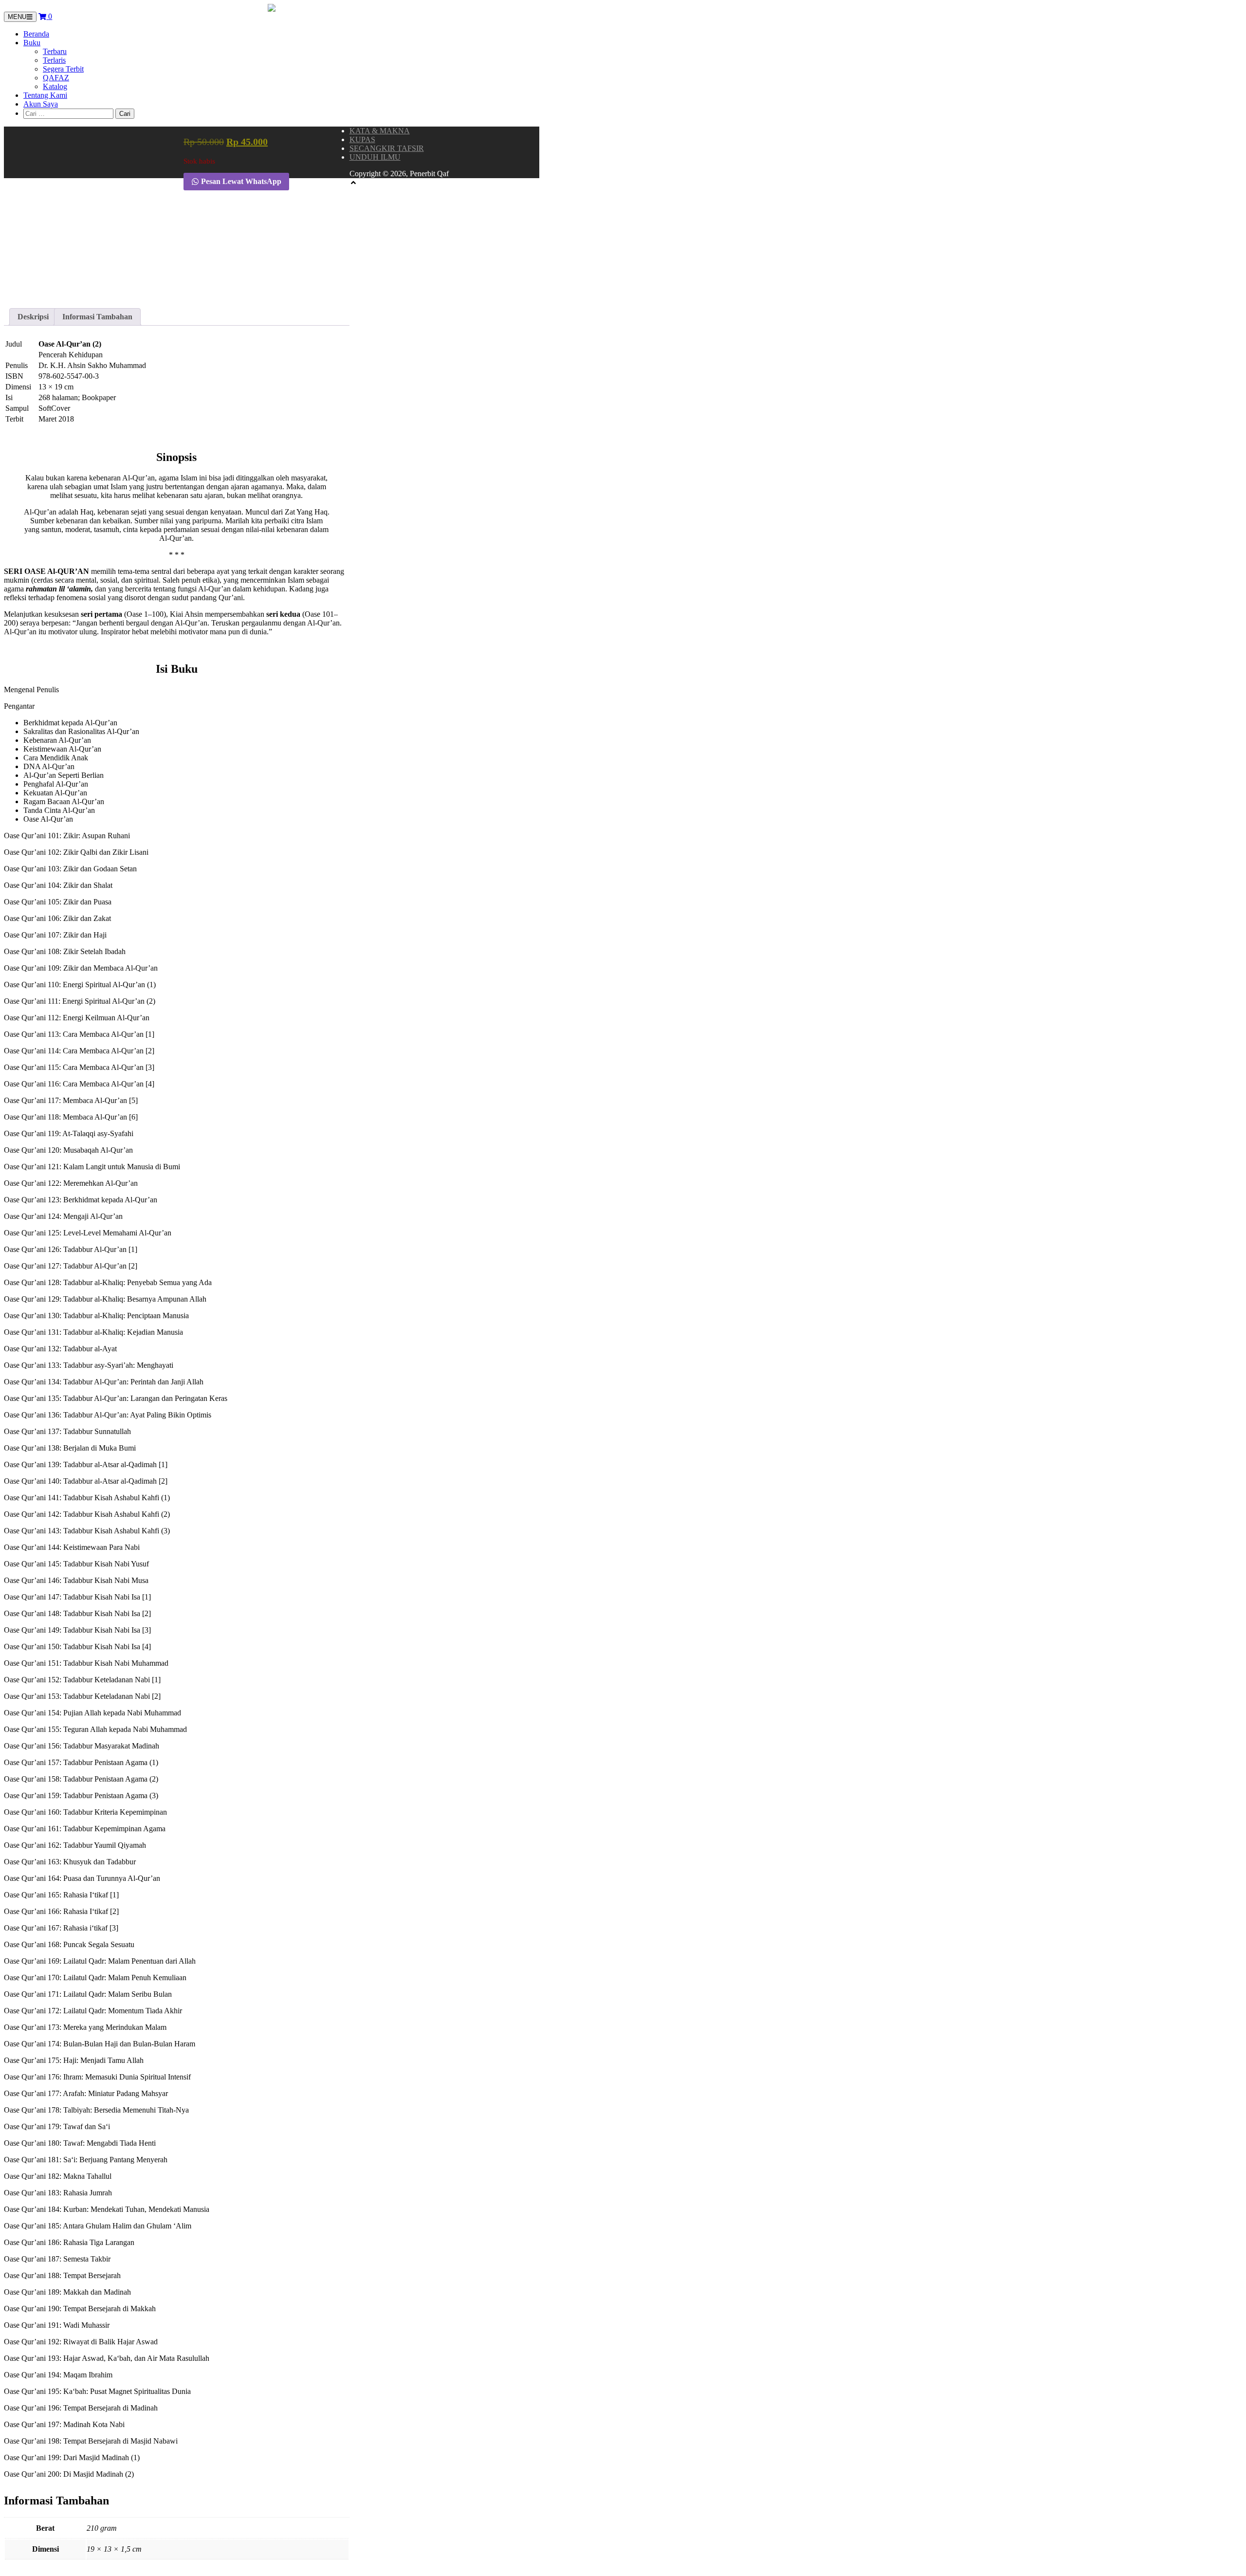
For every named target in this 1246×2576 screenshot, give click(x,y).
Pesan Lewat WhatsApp (240, 181)
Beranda (36, 34)
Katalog (55, 86)
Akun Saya (41, 104)
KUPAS (362, 139)
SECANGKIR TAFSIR (387, 148)
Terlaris (54, 60)
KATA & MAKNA (380, 131)
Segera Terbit (63, 69)
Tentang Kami (45, 95)
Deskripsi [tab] (33, 317)
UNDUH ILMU (375, 157)
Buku (32, 43)
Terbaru (55, 51)
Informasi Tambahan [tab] (97, 317)
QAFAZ (56, 78)
